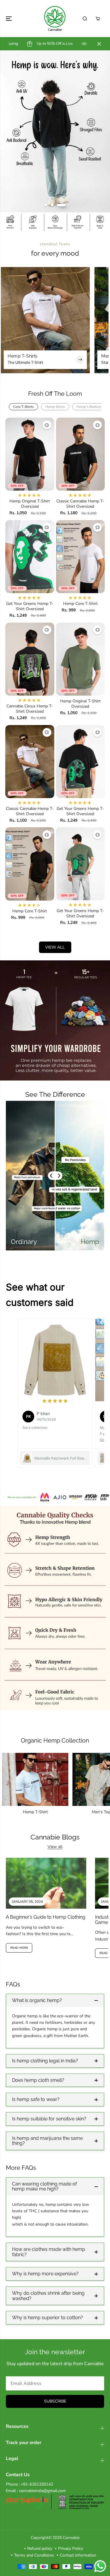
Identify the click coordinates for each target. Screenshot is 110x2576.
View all (55, 947)
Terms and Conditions (34, 2555)
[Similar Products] (47, 425)
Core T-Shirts (23, 407)
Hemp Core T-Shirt (80, 604)
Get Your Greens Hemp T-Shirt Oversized (30, 606)
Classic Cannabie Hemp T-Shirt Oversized (80, 504)
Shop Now (55, 180)
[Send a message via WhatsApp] (100, 2566)
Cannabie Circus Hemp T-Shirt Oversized (30, 709)
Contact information (78, 2555)
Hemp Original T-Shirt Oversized (30, 504)
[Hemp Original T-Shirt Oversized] (30, 454)
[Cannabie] (55, 19)
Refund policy (40, 2548)
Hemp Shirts (55, 407)
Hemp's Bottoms (90, 407)
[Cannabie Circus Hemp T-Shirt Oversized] (30, 659)
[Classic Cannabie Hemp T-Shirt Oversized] (81, 454)
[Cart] (98, 19)
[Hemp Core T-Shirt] (81, 557)
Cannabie (71, 2538)
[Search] (85, 19)
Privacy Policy (71, 2548)
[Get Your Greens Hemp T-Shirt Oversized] (30, 557)
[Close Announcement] (99, 44)
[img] (55, 1401)
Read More (19, 1948)
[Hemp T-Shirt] (35, 1779)
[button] (9, 19)
